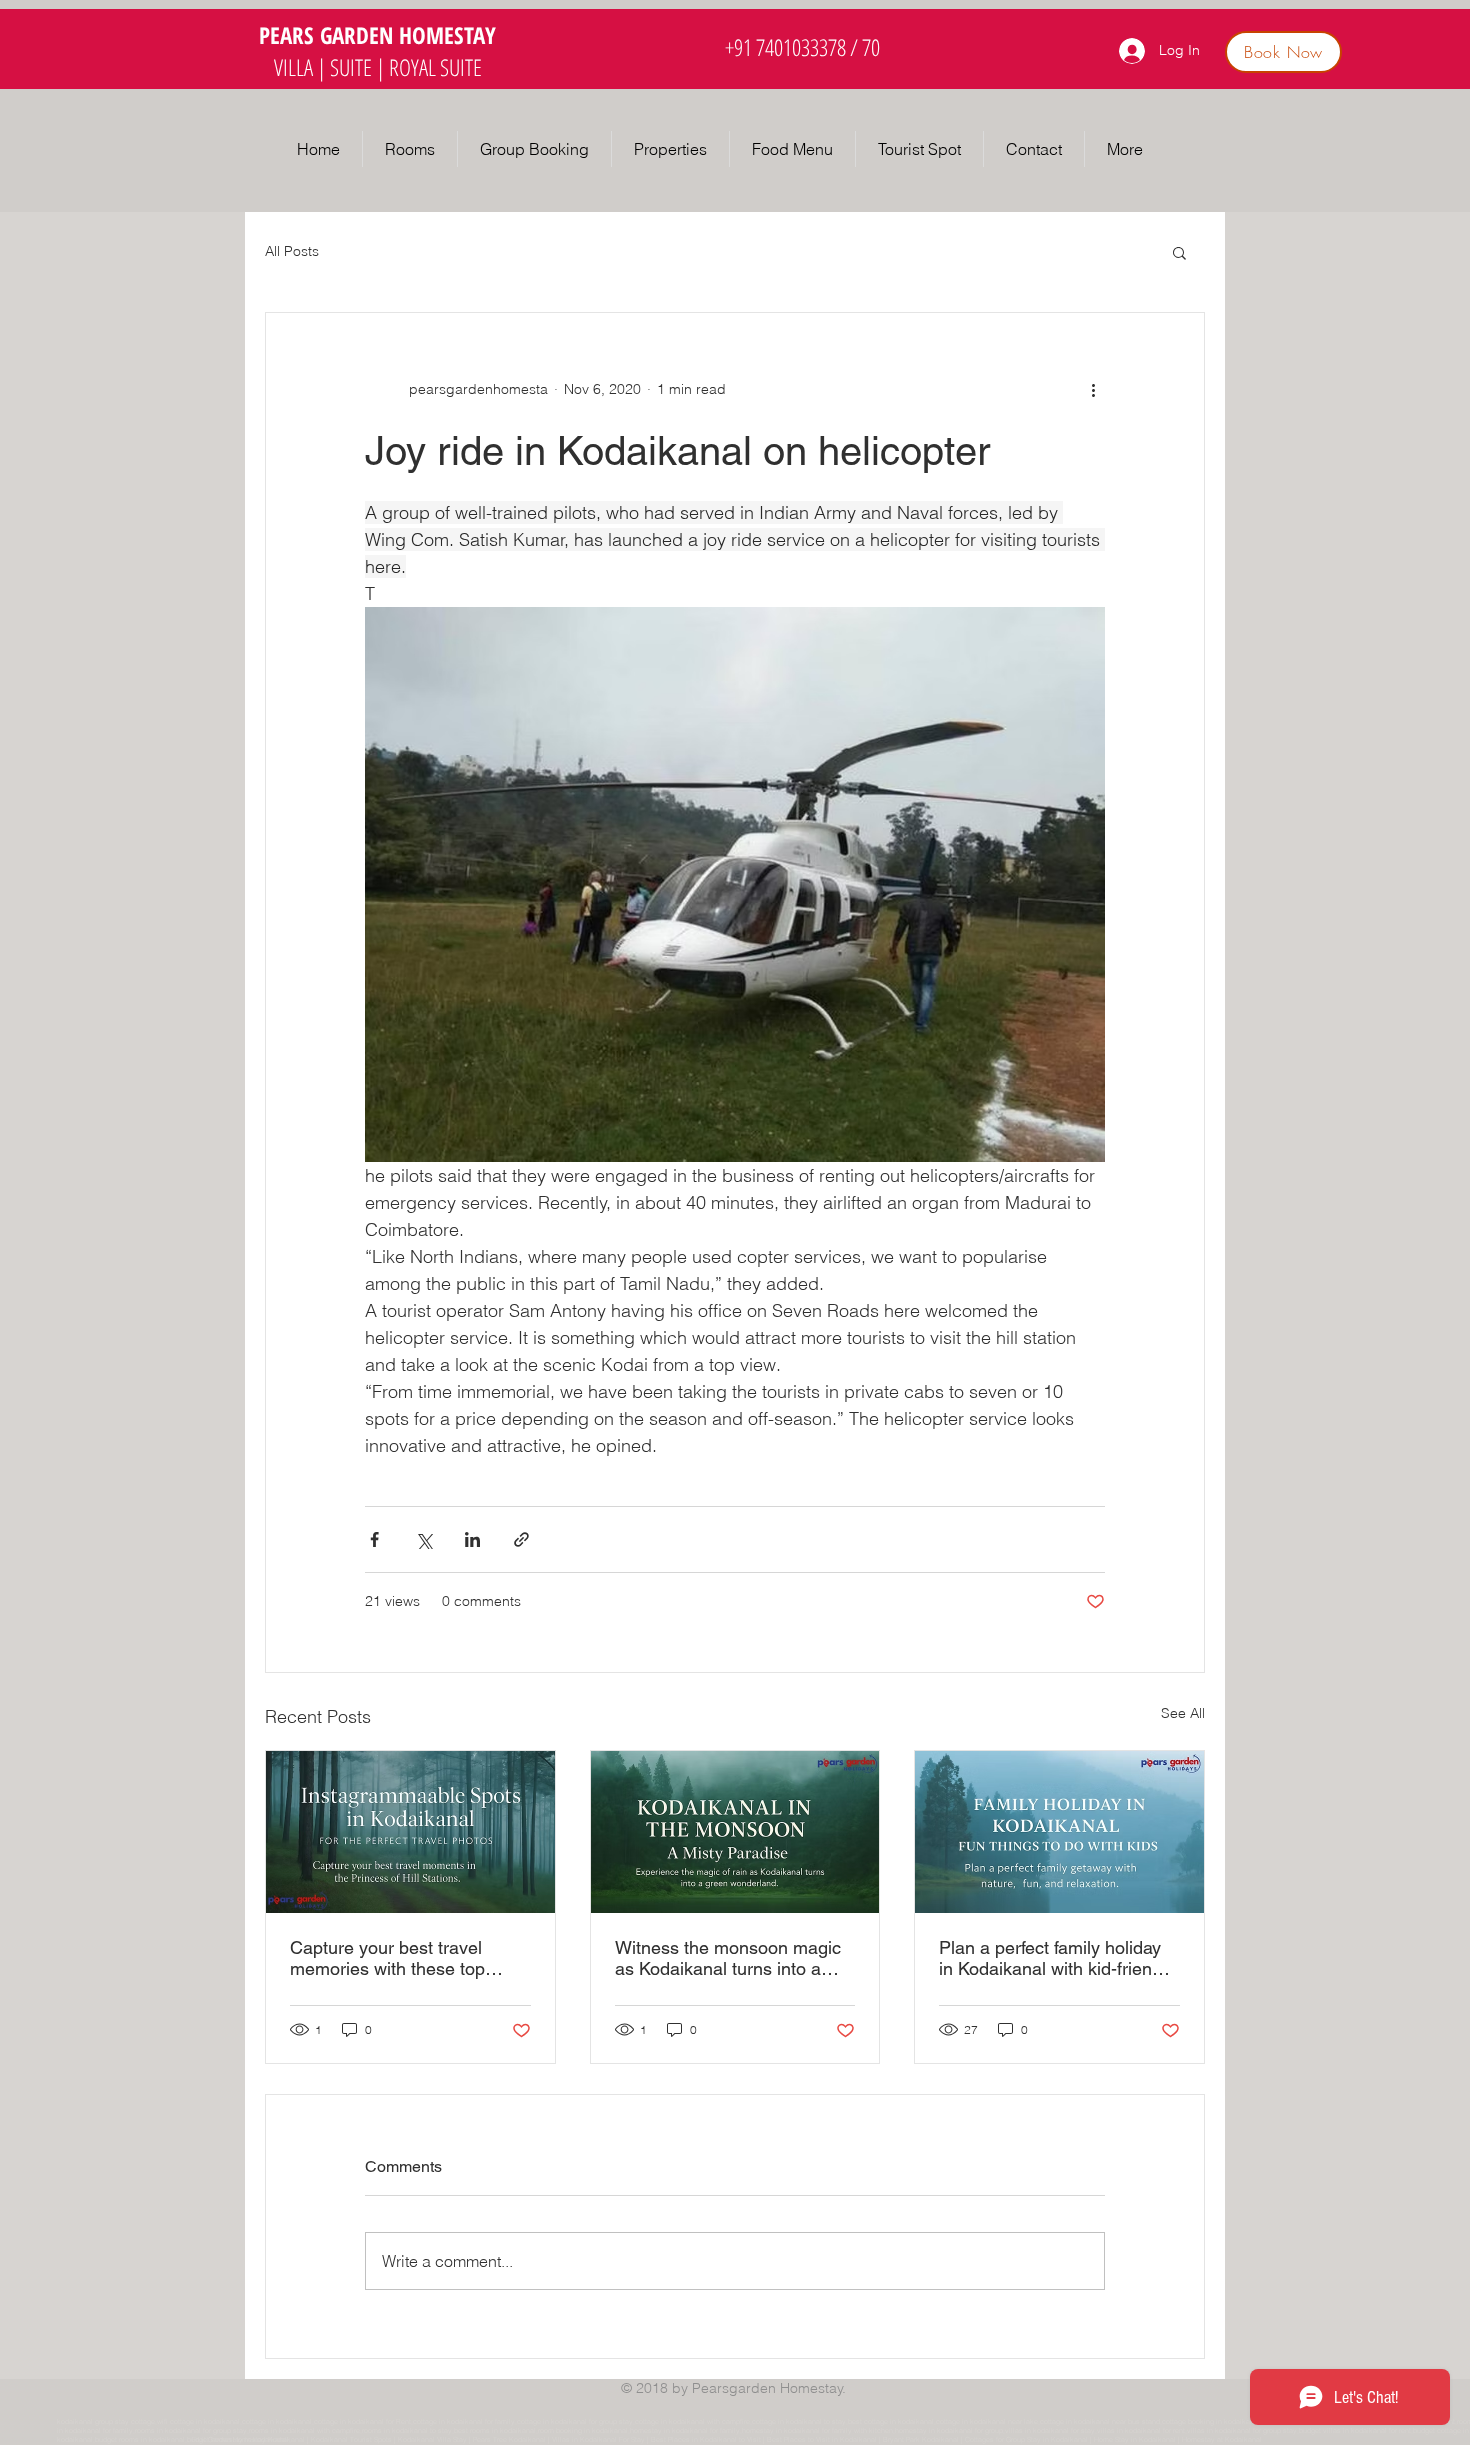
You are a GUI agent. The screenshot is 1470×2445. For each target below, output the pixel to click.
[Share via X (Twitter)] (423, 1539)
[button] (670, 149)
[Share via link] (521, 1539)
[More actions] (1093, 389)
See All (1183, 1713)
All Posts (292, 251)
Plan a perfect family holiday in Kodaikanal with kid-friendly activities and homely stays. (1057, 1958)
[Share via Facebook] (374, 1539)
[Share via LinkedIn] (472, 1539)
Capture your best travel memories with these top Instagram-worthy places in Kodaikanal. (397, 1958)
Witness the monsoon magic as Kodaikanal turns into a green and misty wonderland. (730, 1958)
